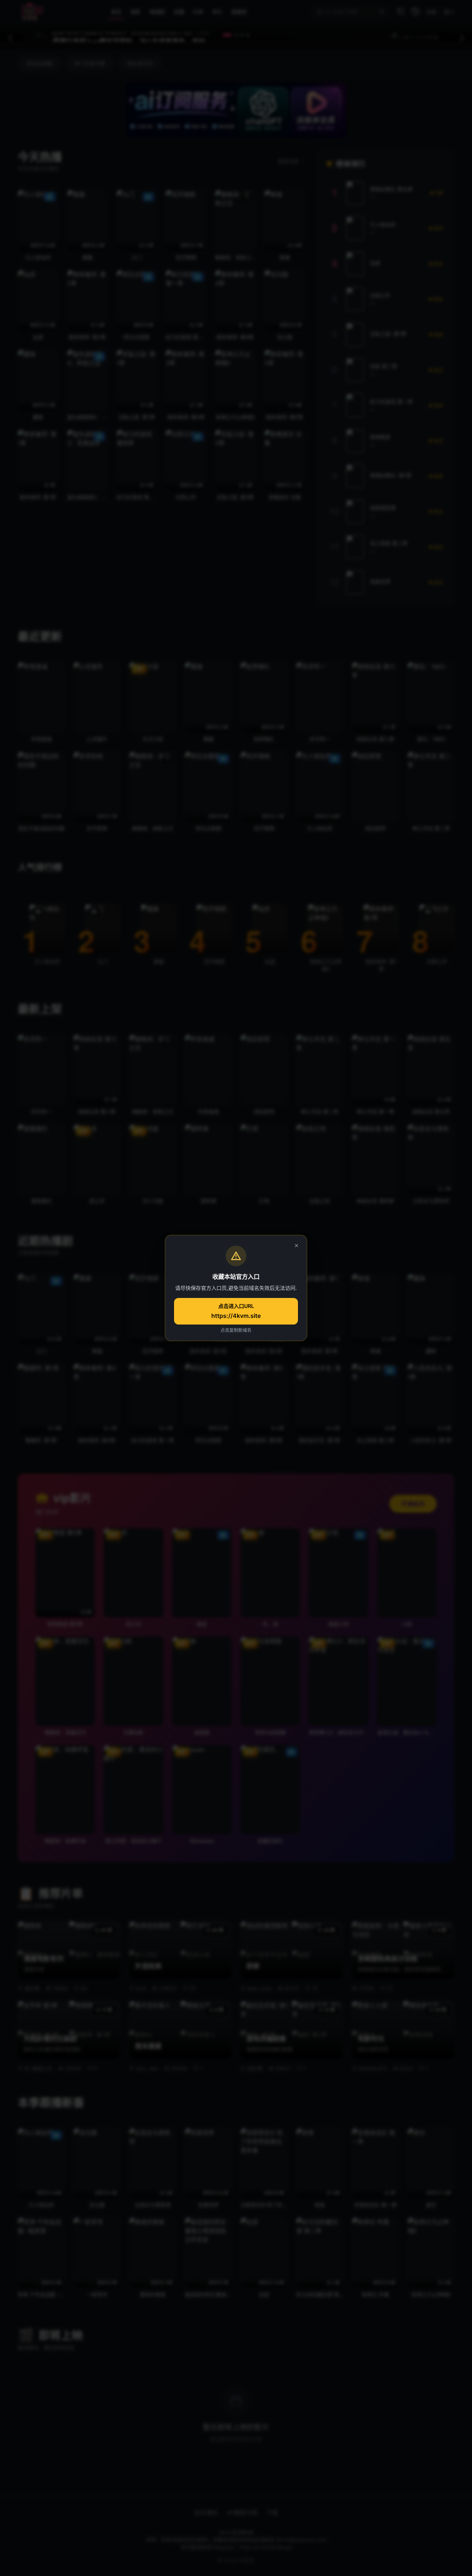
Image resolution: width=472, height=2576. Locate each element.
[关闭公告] (296, 1246)
